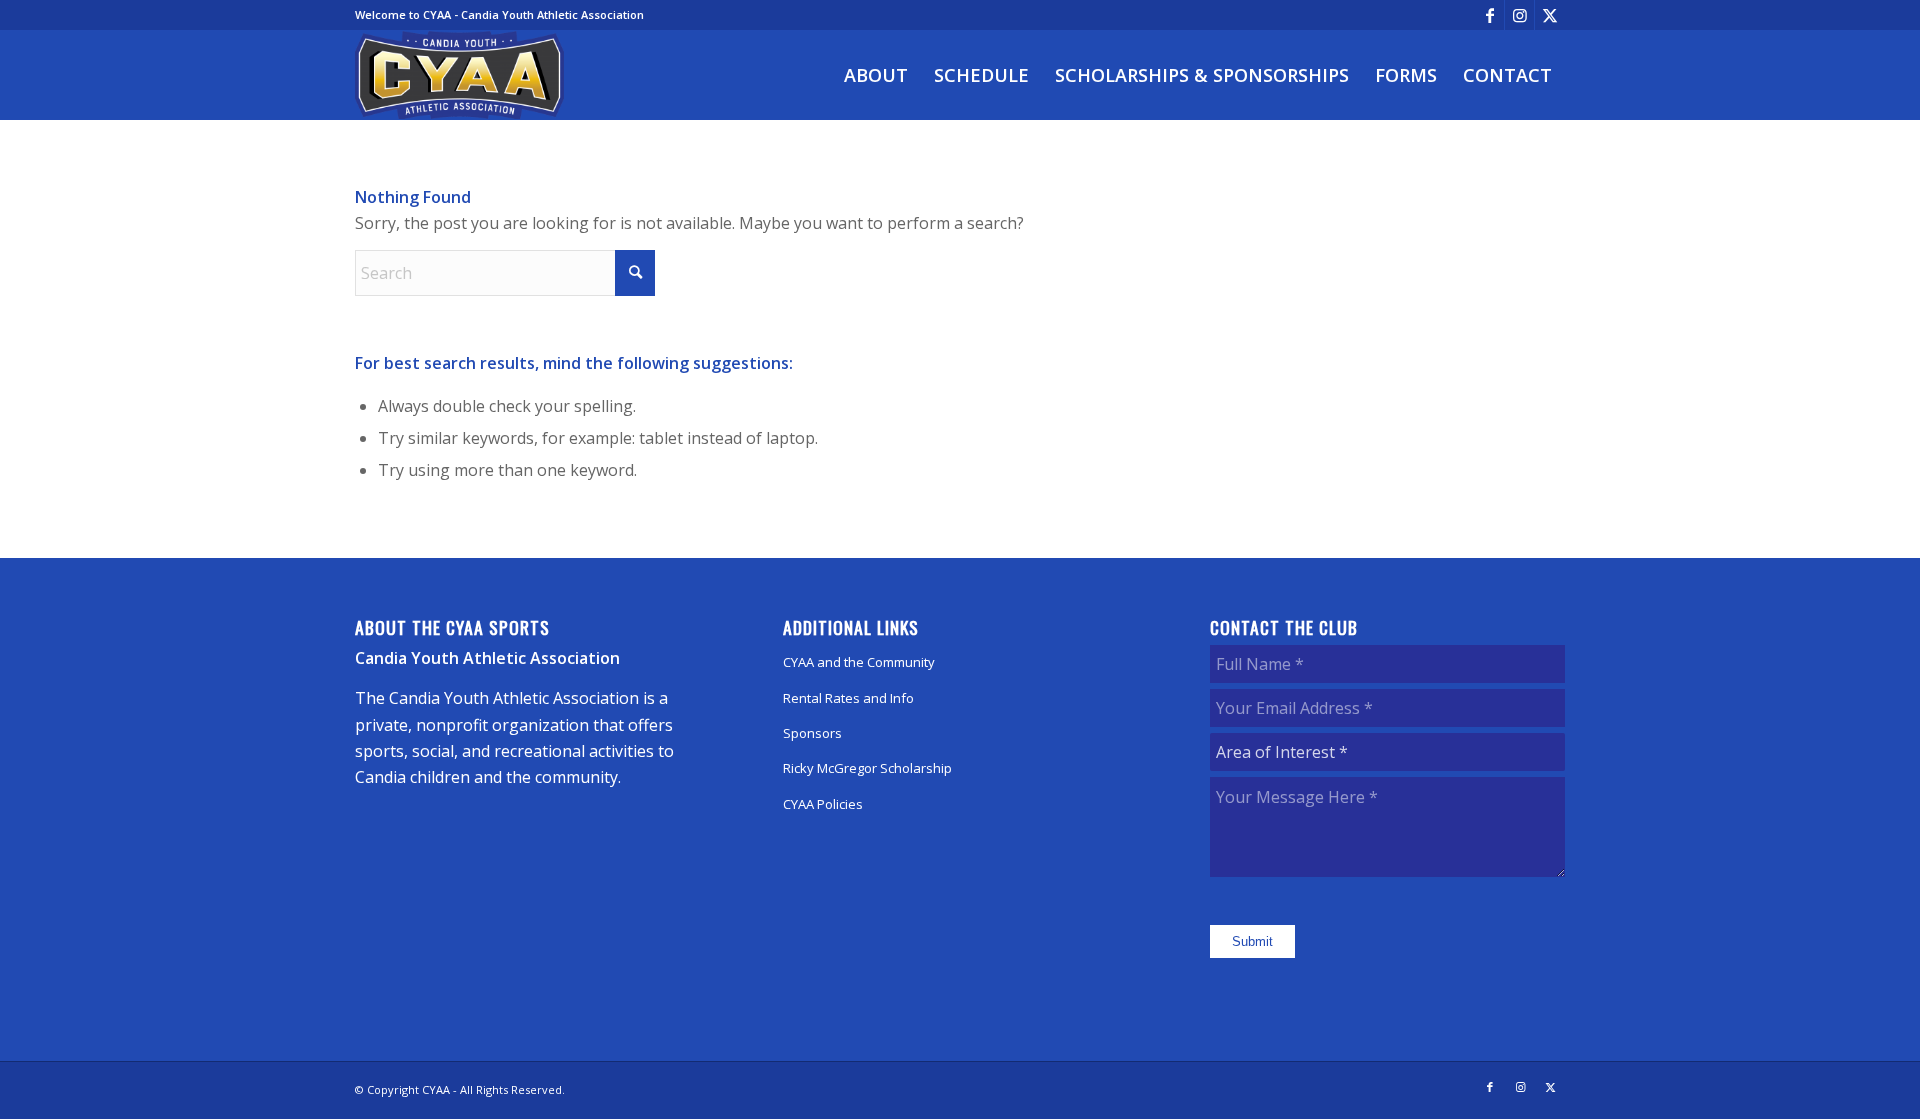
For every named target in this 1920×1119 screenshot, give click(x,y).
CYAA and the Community (859, 662)
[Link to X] (1550, 15)
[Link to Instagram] (1519, 15)
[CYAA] (460, 75)
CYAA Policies (823, 804)
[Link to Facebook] (1489, 15)
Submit (1252, 941)
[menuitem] (876, 75)
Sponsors (812, 733)
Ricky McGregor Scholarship (867, 768)
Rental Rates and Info (848, 698)
